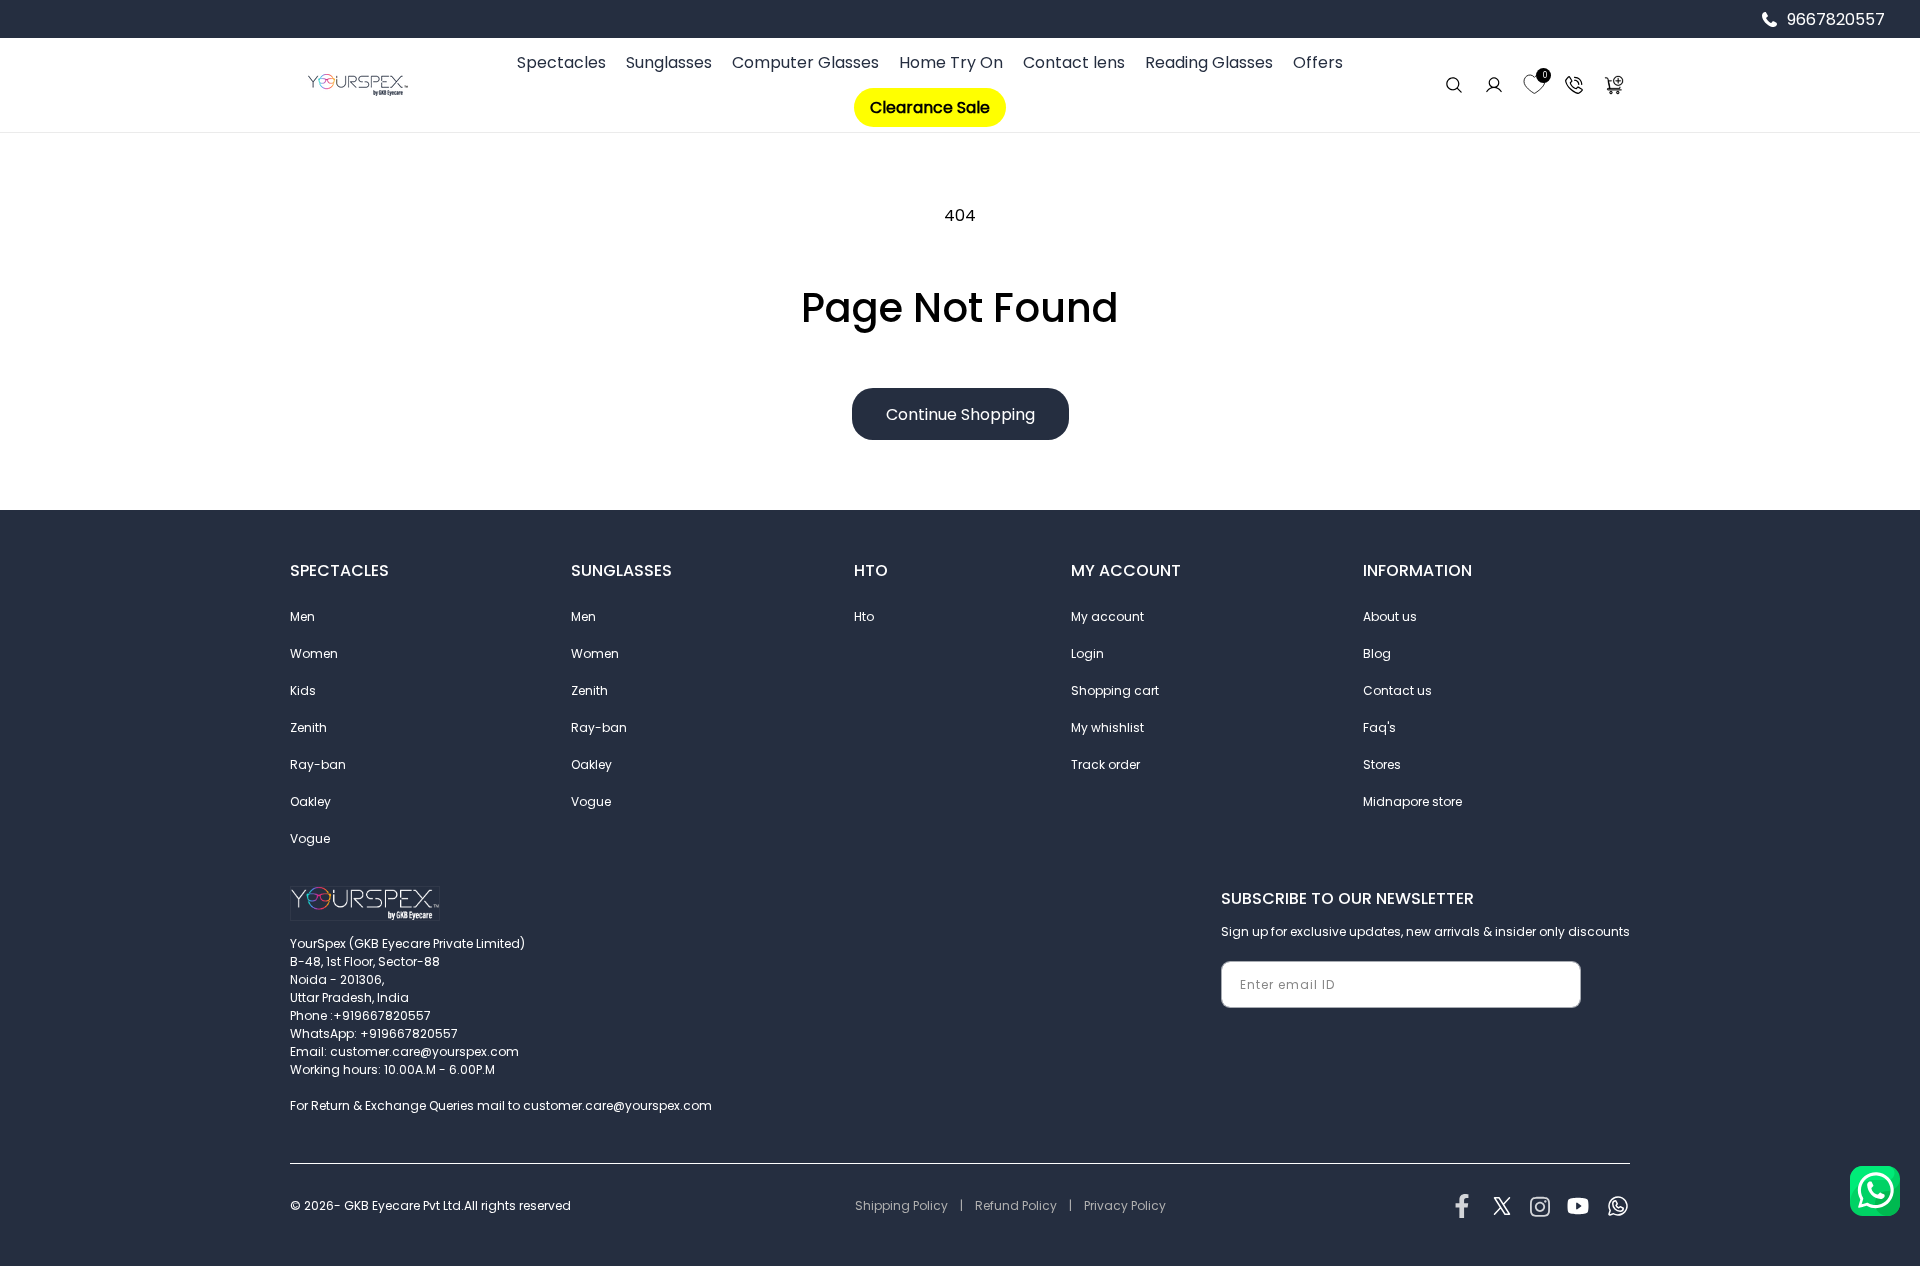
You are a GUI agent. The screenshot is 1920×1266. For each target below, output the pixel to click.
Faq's (1379, 727)
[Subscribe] (1558, 984)
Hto (864, 616)
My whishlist (1107, 727)
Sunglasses (669, 62)
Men (302, 616)
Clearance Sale (930, 107)
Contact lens (1074, 62)
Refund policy (1016, 1205)
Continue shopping (960, 414)
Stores (1382, 764)
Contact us (1397, 690)
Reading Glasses (1209, 62)
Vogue (310, 838)
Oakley (310, 801)
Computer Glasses (805, 62)
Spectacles (561, 62)
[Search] (1454, 85)
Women (314, 653)
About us (1390, 616)
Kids (303, 690)
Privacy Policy (1125, 1205)
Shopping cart (1115, 690)
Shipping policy (901, 1205)
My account (1107, 616)
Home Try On (951, 62)
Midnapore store (1412, 801)
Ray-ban (318, 764)
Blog (1377, 653)
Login (1087, 653)
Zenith (308, 727)
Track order (1105, 764)
